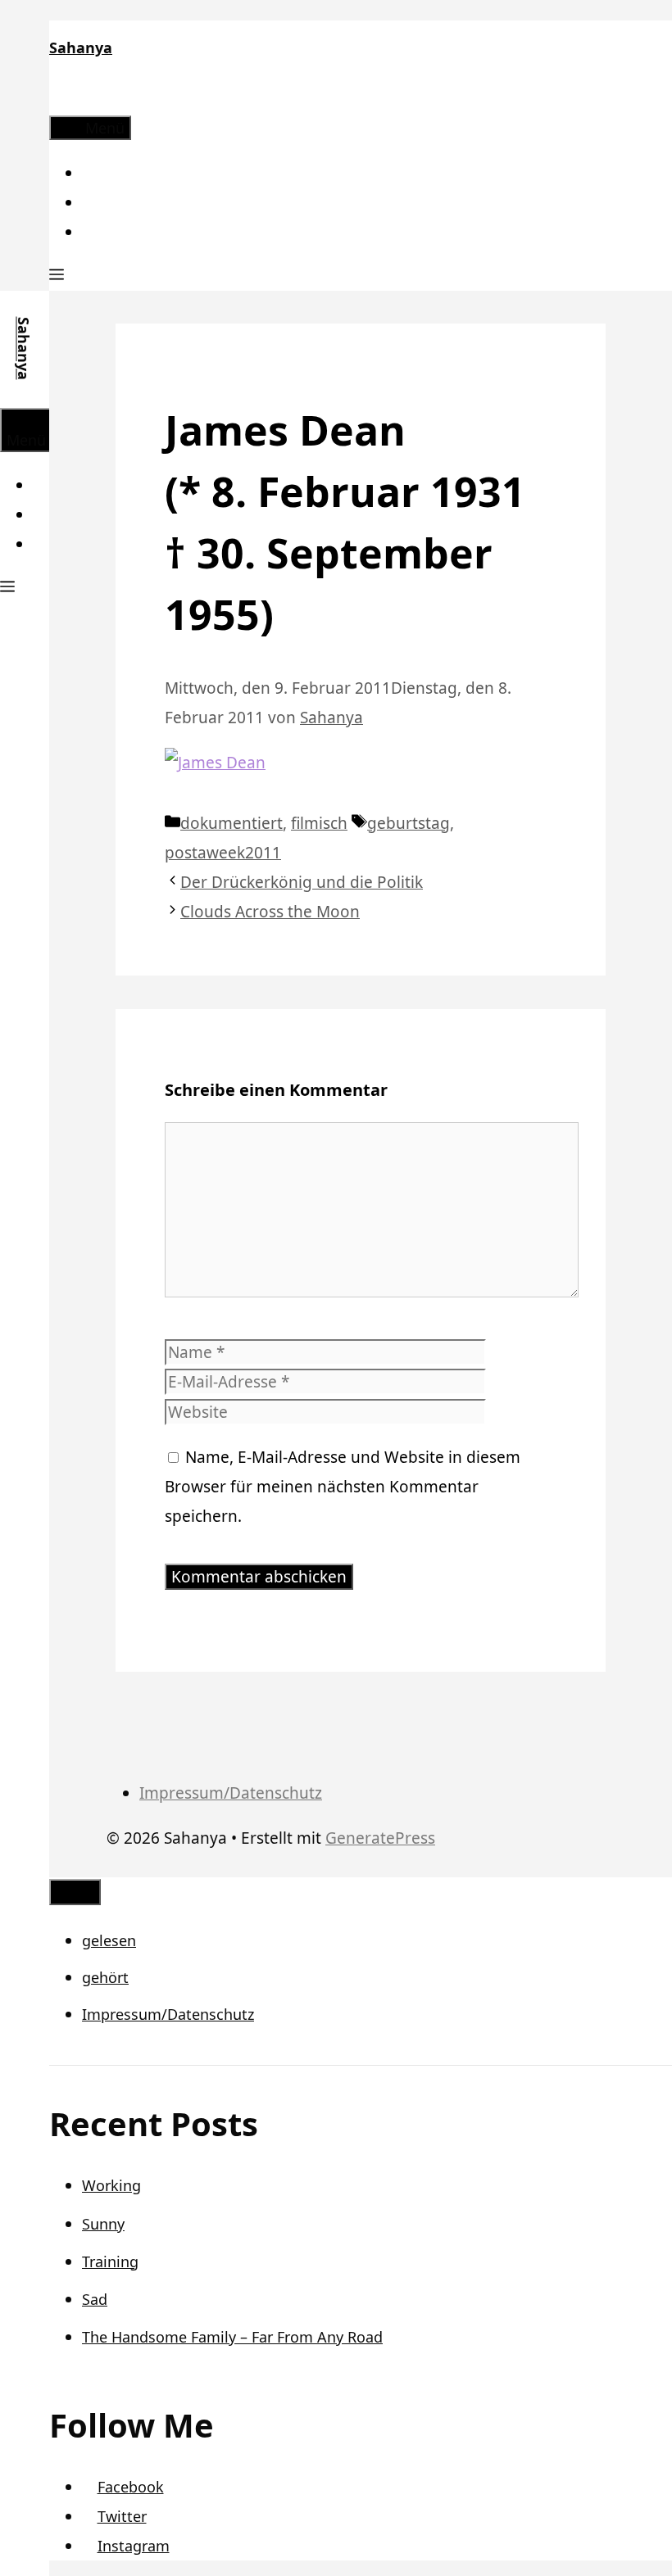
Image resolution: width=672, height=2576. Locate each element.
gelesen (109, 1940)
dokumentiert (232, 823)
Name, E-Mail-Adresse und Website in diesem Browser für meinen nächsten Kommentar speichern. (343, 1487)
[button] (57, 276)
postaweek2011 (223, 853)
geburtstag (409, 823)
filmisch (319, 823)
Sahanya (81, 48)
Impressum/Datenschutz (231, 1793)
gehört (105, 1977)
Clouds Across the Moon (270, 912)
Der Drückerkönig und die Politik (302, 882)
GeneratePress (380, 1838)
